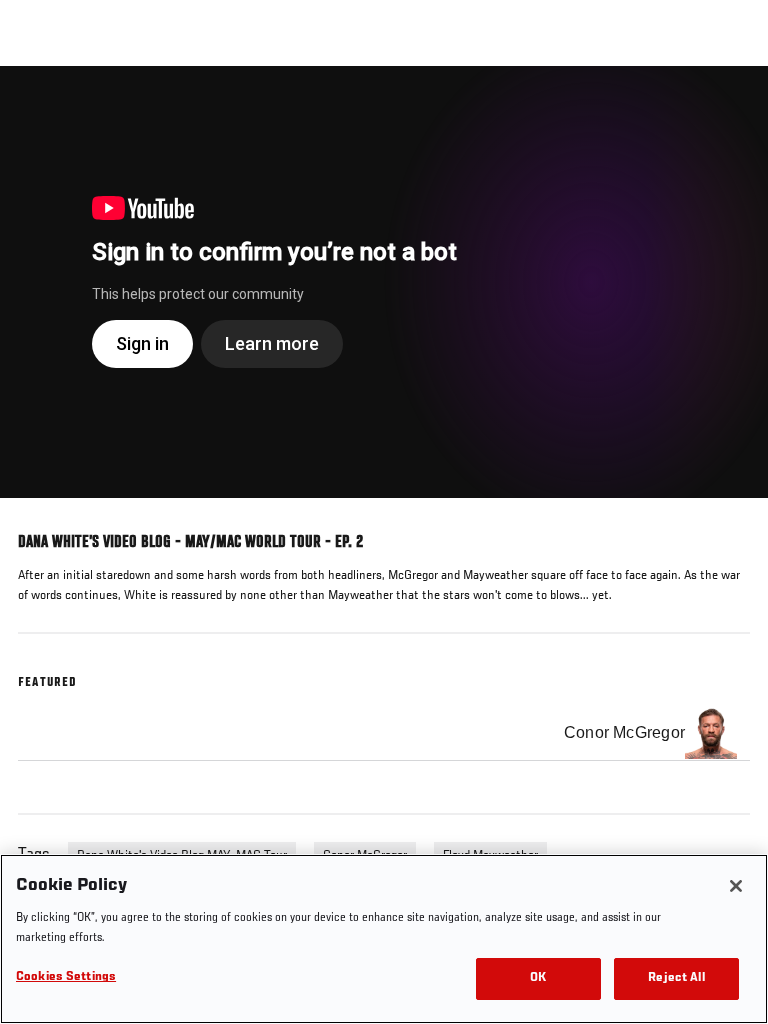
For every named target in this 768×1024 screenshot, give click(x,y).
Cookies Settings (66, 977)
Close (732, 104)
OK (538, 978)
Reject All (676, 978)
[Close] (736, 886)
